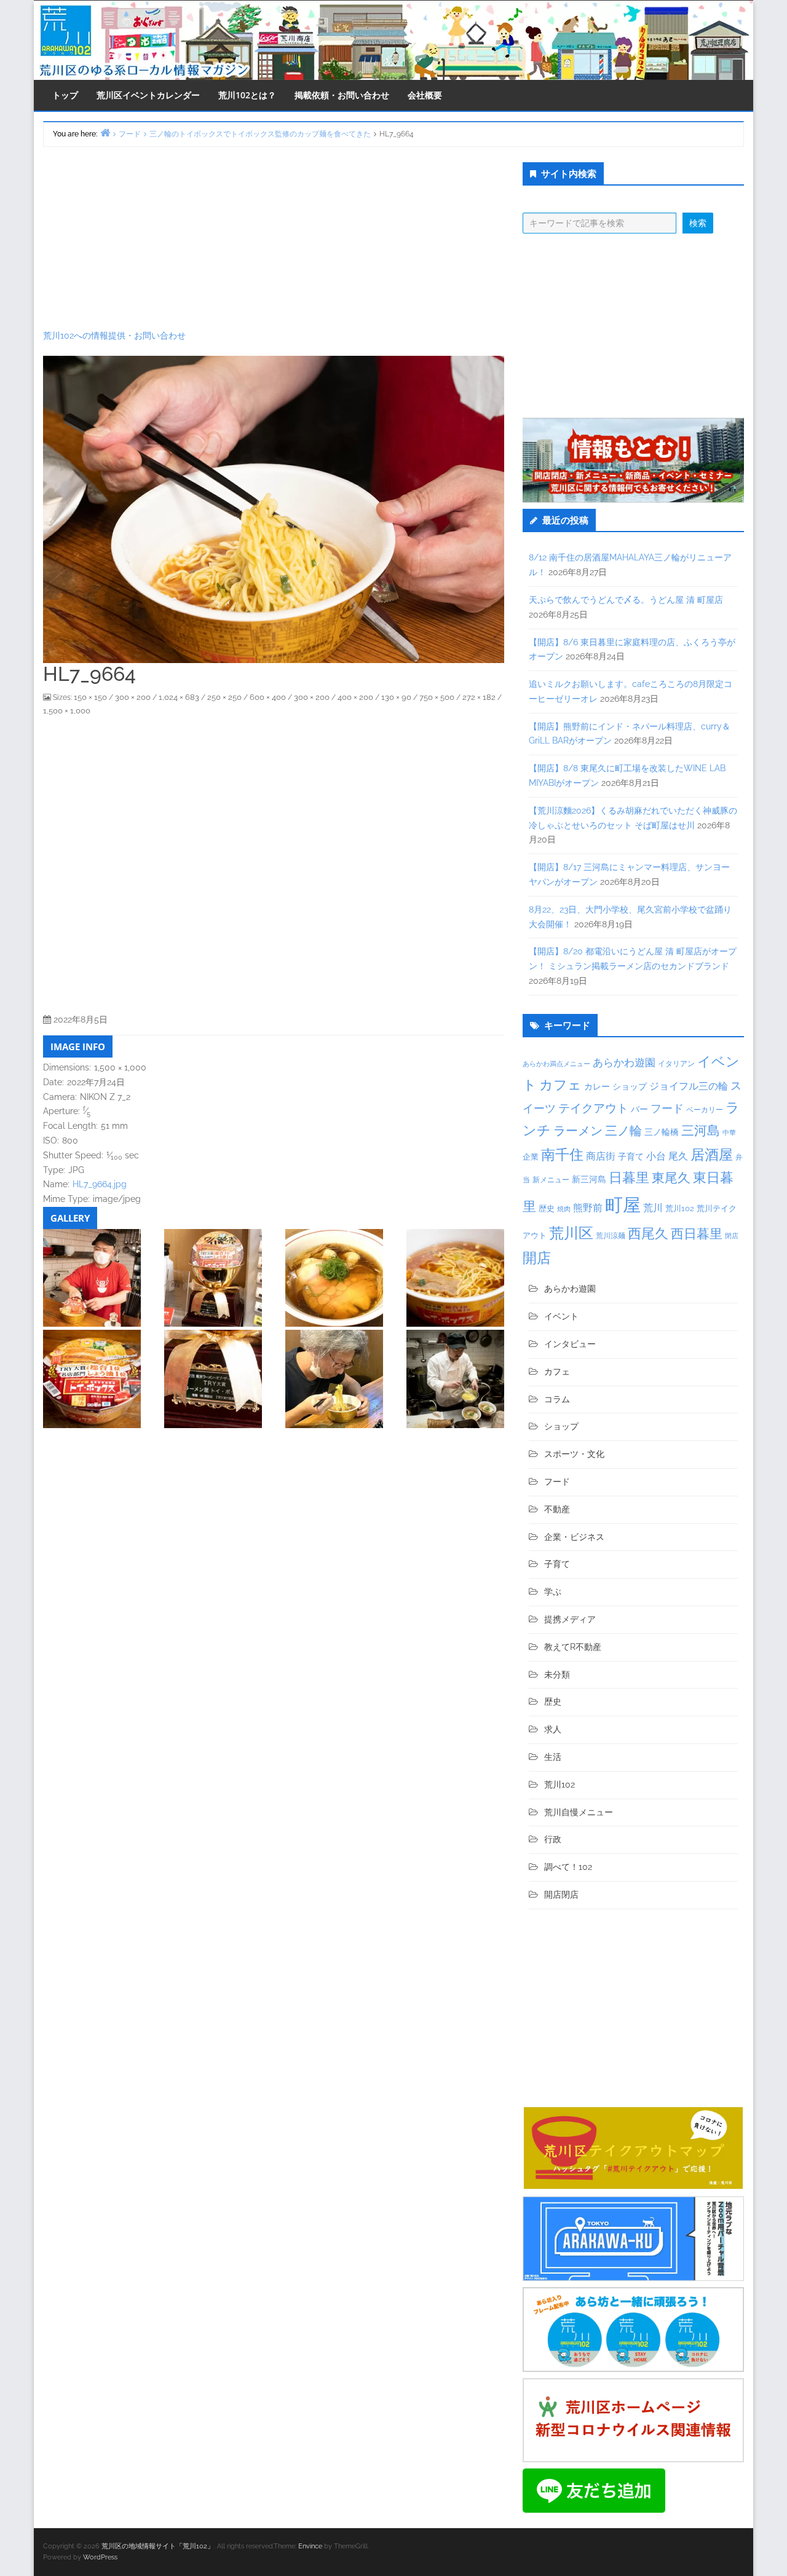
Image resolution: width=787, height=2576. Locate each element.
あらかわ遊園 (624, 1062)
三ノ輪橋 (662, 1132)
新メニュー (551, 1180)
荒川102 (680, 1208)
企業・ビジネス (574, 1537)
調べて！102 (568, 1867)
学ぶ (553, 1592)
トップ (65, 95)
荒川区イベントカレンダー (148, 95)
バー (639, 1109)
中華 (729, 1133)
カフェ (560, 1085)
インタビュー (570, 1344)
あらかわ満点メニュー (556, 1064)
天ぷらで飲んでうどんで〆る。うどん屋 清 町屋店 (626, 600)
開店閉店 (561, 1895)
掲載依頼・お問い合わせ (342, 95)
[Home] (105, 132)
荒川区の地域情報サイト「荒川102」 (158, 2546)
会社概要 (425, 95)
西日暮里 (697, 1234)
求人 (553, 1729)
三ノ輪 (623, 1131)
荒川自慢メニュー (579, 1812)
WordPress (100, 2557)
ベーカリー (705, 1110)
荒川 (653, 1208)
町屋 (623, 1205)
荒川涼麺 (611, 1236)
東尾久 (671, 1178)
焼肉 (564, 1209)
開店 (537, 1258)
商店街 (601, 1156)
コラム (557, 1399)
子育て (631, 1156)
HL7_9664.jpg (100, 1184)
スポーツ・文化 (574, 1454)
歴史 (547, 1208)
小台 (656, 1156)
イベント (561, 1316)
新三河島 (589, 1179)
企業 (531, 1156)
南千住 (562, 1155)
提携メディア (570, 1619)
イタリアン (676, 1064)
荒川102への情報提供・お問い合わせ (114, 336)
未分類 (557, 1675)
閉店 (732, 1236)
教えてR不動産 (573, 1647)
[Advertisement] (274, 238)
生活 (553, 1757)
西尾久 (648, 1233)
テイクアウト (593, 1108)
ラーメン (578, 1131)
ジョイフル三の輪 (689, 1086)
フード (667, 1108)
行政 (553, 1839)
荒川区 (571, 1233)
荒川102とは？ (247, 95)
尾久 (678, 1156)
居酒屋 (712, 1154)
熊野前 (588, 1208)
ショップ (630, 1086)
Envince (310, 2546)
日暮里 (629, 1177)
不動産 (557, 1509)
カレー (597, 1086)
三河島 (701, 1130)
